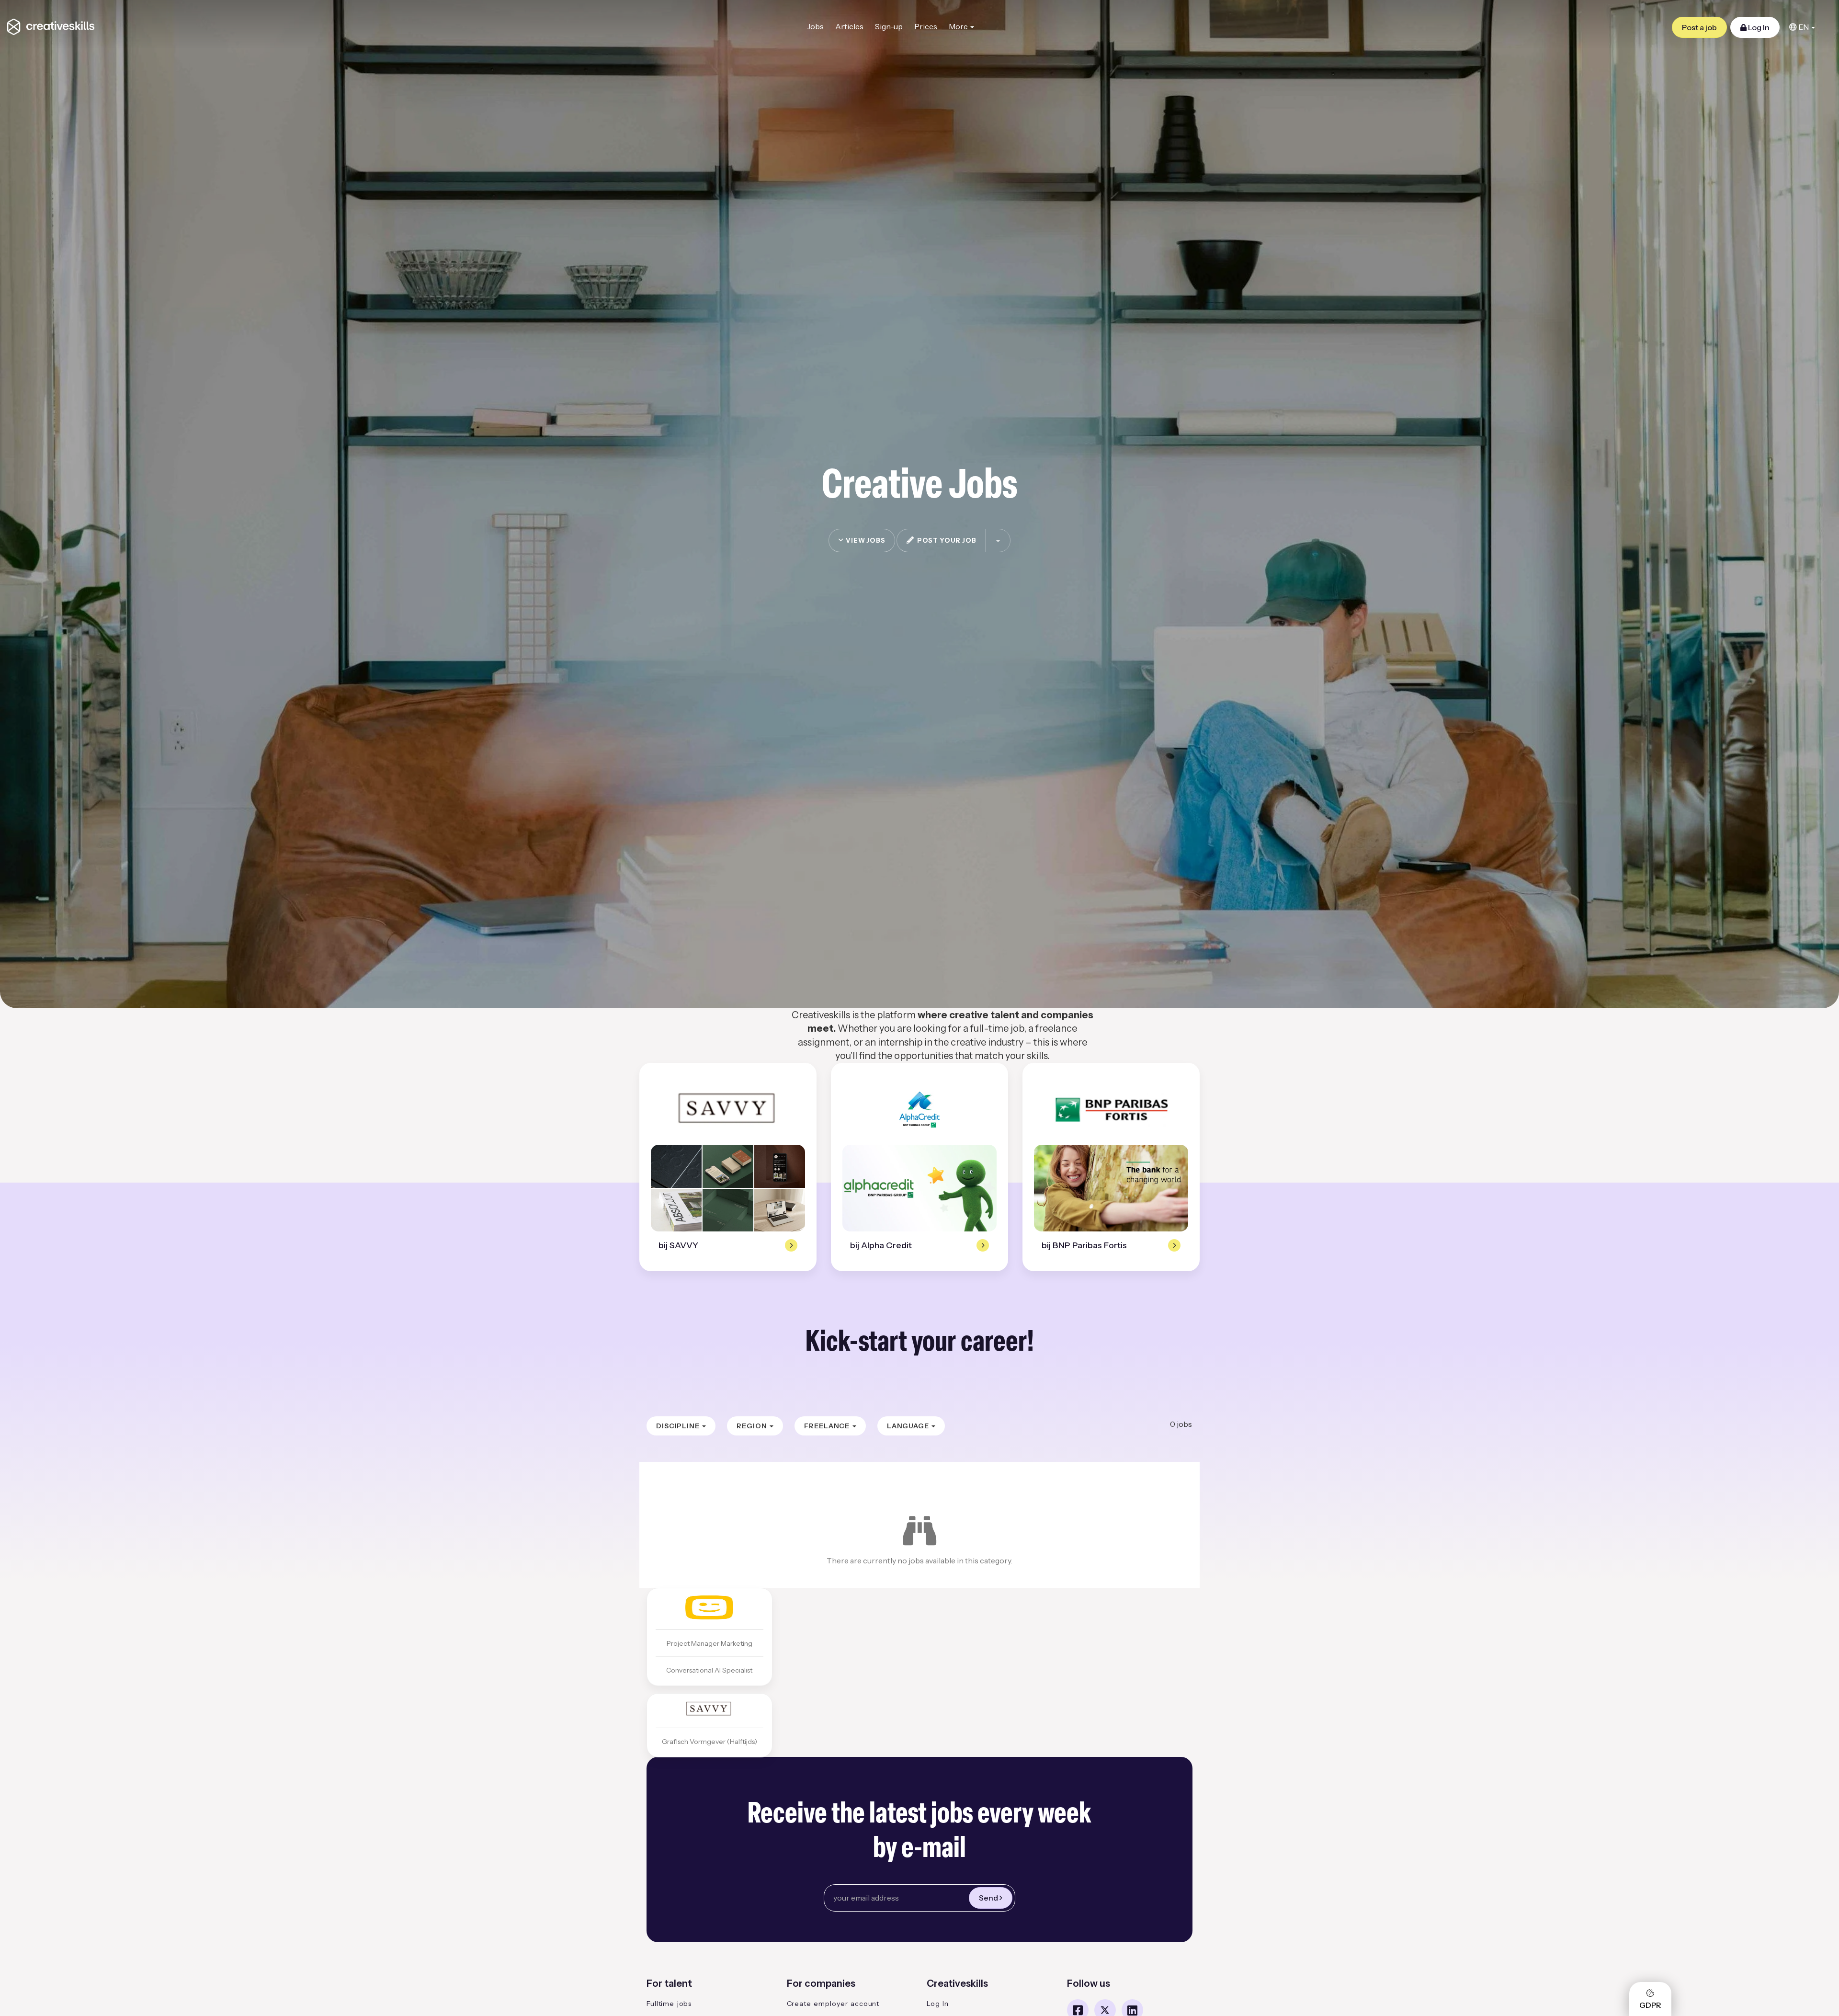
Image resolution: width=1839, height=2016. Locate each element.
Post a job (1699, 27)
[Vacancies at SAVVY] (728, 1110)
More (959, 26)
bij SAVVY (678, 1245)
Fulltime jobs (669, 2004)
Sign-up (889, 26)
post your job (945, 540)
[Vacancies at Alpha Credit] (919, 1110)
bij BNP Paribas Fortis (1084, 1245)
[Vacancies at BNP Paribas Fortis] (1111, 1110)
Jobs (815, 26)
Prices (926, 26)
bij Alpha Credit (881, 1245)
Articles (849, 26)
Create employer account (833, 2004)
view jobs (864, 540)
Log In (1758, 27)
